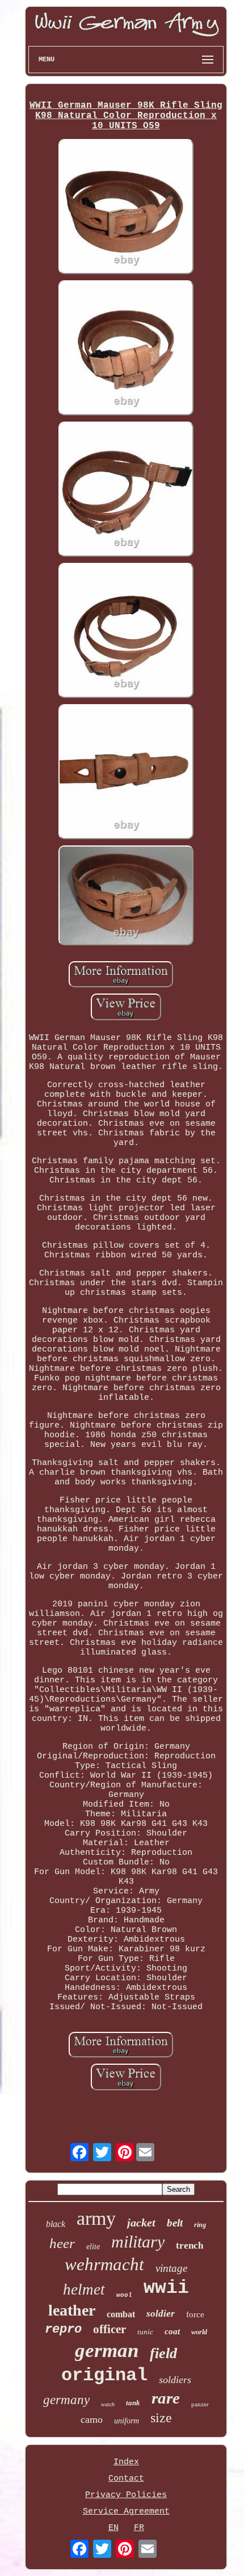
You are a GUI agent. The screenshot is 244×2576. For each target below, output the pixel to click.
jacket (141, 2223)
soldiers (175, 2380)
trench (190, 2245)
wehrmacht (104, 2264)
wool (124, 2295)
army (96, 2218)
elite (93, 2247)
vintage (171, 2268)
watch (108, 2404)
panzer (200, 2404)
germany (66, 2400)
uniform (127, 2421)
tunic (145, 2332)
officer (110, 2329)
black (56, 2224)
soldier (161, 2314)
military (138, 2242)
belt (175, 2223)
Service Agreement (126, 2512)
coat (172, 2331)
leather (72, 2310)
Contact (126, 2479)
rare (166, 2398)
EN (113, 2528)
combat (121, 2314)
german (107, 2350)
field (163, 2353)
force (195, 2314)
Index (126, 2462)
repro (63, 2329)
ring (200, 2225)
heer (62, 2243)
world (199, 2332)
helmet (84, 2289)
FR (139, 2528)
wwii (166, 2288)
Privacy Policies (126, 2495)
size (161, 2418)
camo (92, 2419)
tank (133, 2403)
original (104, 2375)
